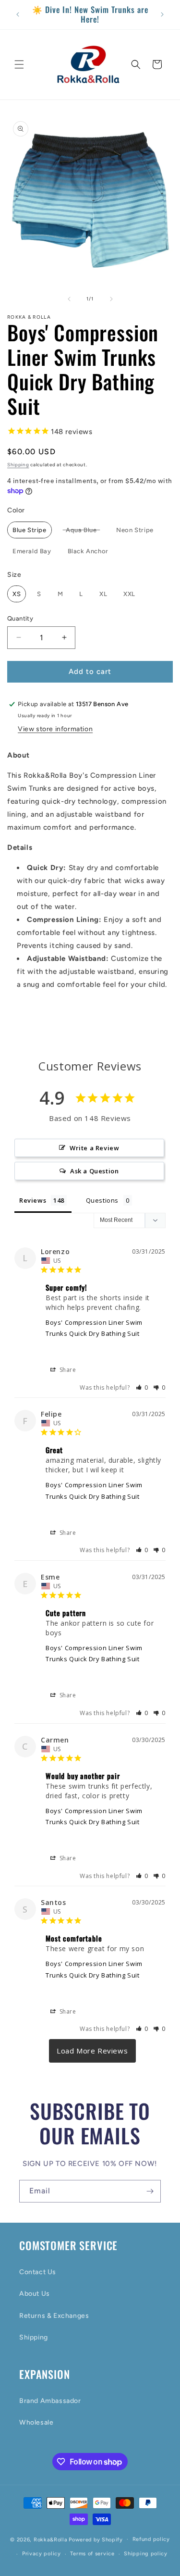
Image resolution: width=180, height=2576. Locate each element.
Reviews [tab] (33, 1200)
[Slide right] (111, 299)
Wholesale (36, 2422)
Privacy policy (42, 2554)
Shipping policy (146, 2554)
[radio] (30, 530)
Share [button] (67, 1370)
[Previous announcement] (18, 14)
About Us (35, 2294)
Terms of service (92, 2554)
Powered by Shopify (96, 2539)
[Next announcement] (162, 14)
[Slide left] (69, 299)
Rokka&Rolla (51, 2539)
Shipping (18, 465)
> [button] (92, 2051)
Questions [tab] (102, 1200)
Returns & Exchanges (54, 2316)
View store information (55, 729)
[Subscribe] (150, 2191)
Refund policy (151, 2539)
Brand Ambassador (50, 2401)
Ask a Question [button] (94, 1171)
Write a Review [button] (94, 1148)
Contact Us (38, 2272)
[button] (19, 64)
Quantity (20, 618)
